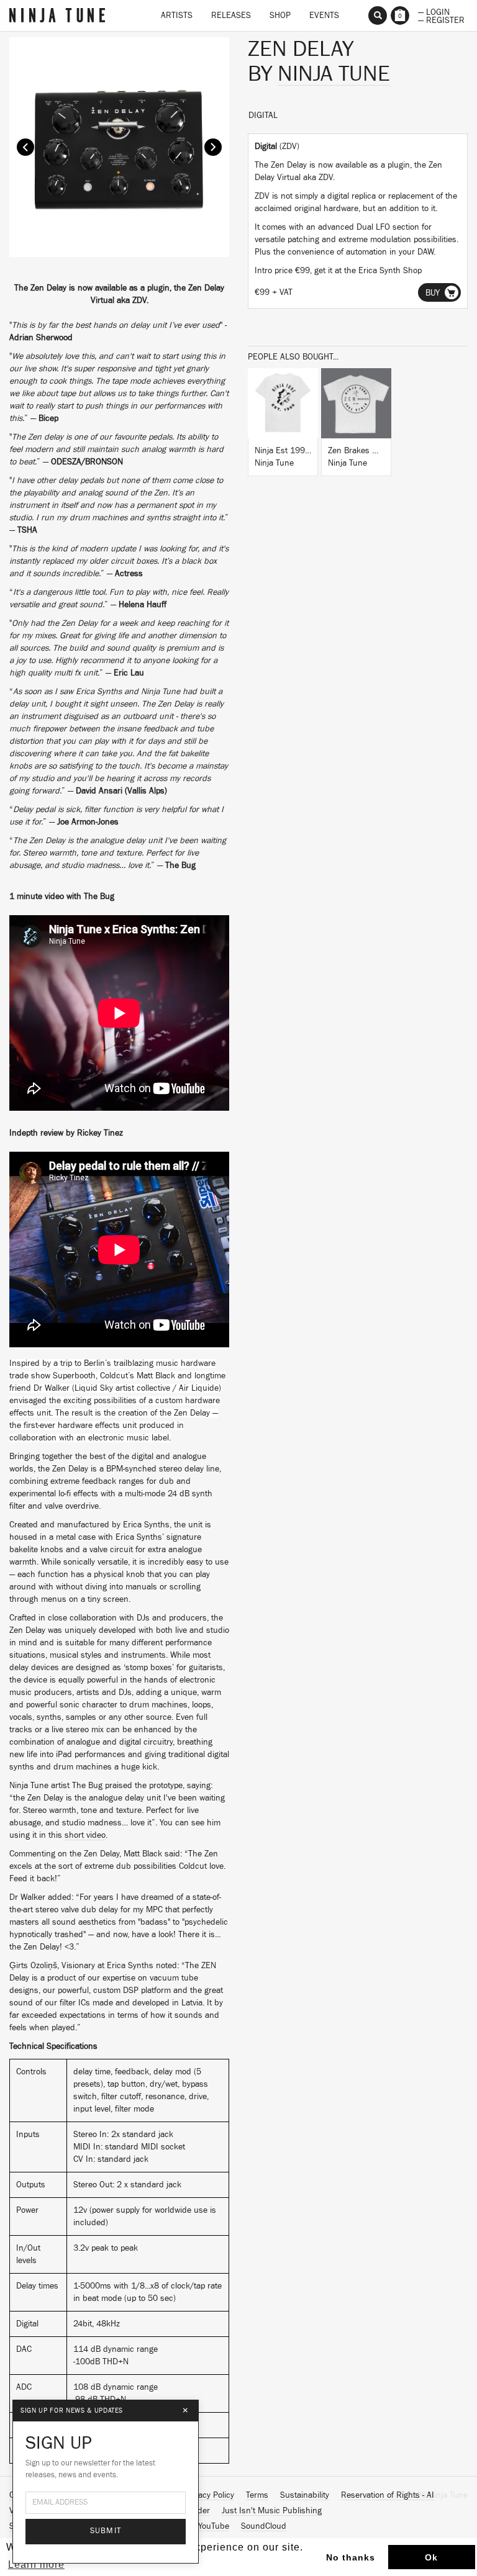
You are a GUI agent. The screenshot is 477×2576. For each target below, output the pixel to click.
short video (85, 1835)
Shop (280, 16)
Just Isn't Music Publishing (272, 2511)
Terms (257, 2495)
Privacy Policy (209, 2495)
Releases (231, 16)
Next (213, 147)
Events (324, 16)
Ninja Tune (334, 74)
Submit (106, 2531)
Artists (177, 16)
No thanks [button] (351, 2557)
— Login (434, 11)
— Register (441, 19)
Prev (25, 147)
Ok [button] (431, 2557)
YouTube (214, 2526)
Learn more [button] (36, 2565)
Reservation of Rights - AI (388, 2495)
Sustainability (305, 2495)
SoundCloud (264, 2526)
